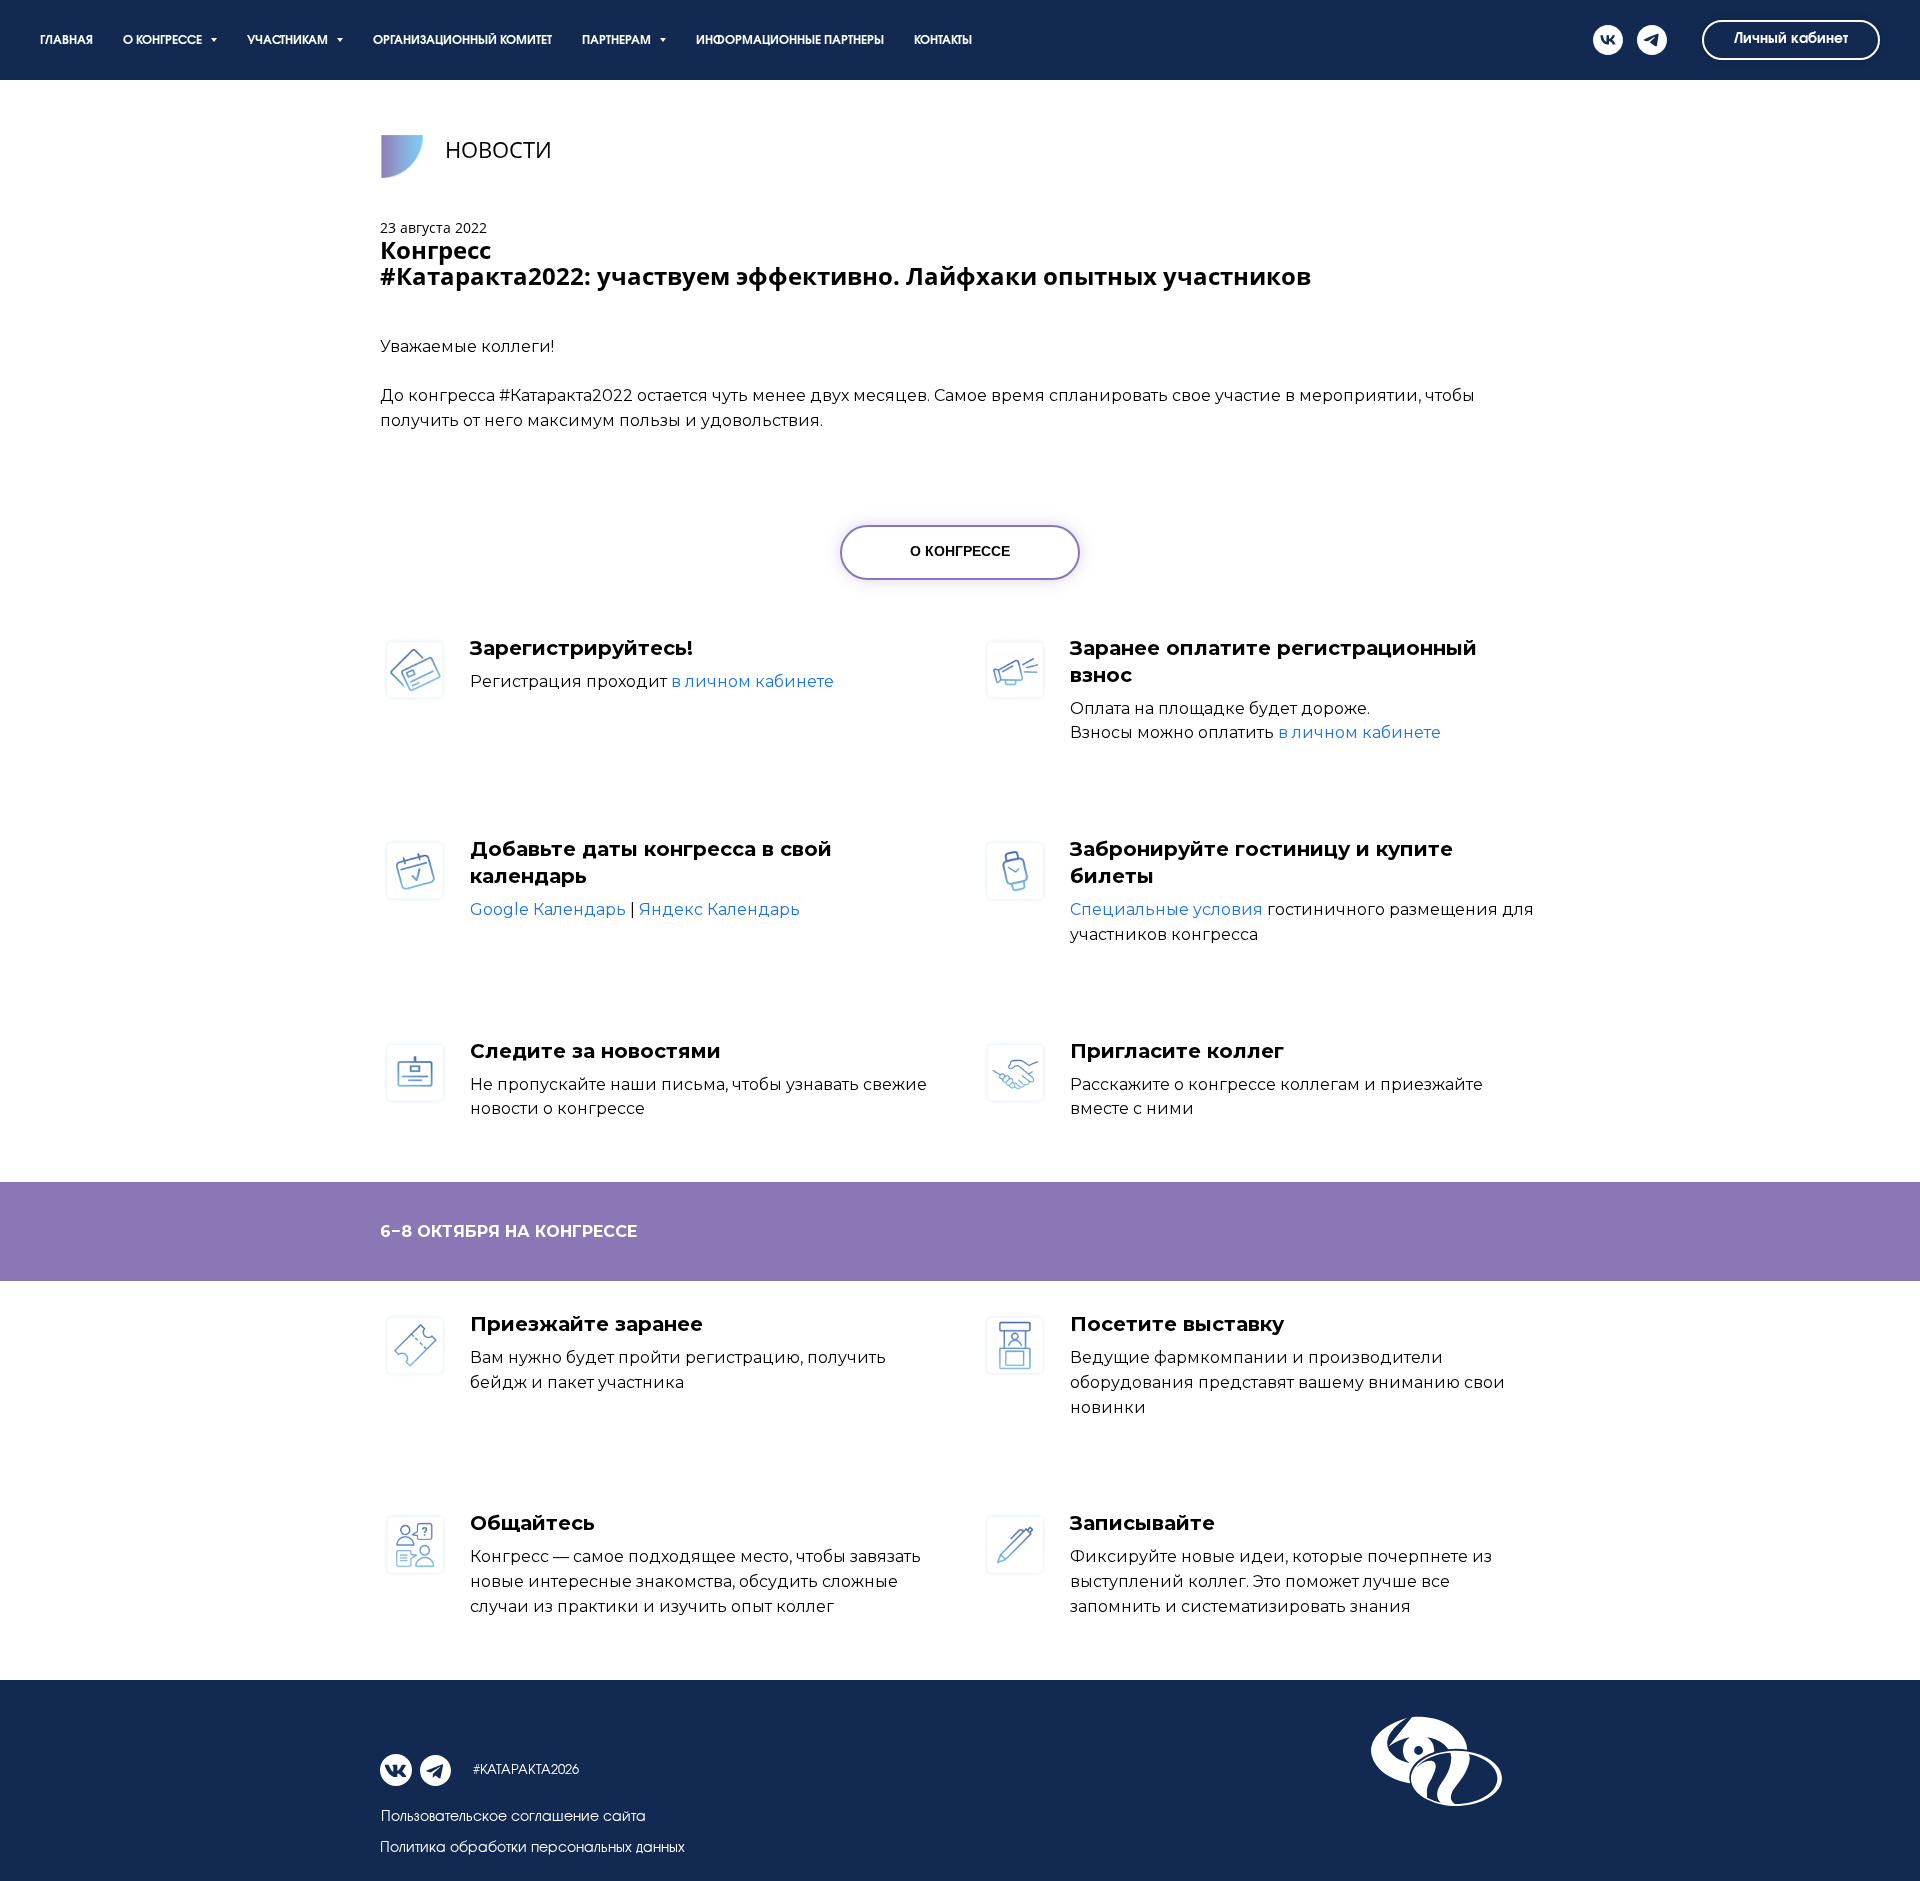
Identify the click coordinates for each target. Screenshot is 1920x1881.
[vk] (1608, 40)
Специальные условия (1166, 909)
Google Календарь (548, 909)
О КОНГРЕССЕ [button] (164, 40)
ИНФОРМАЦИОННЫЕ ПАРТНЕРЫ (790, 40)
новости (498, 149)
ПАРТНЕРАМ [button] (618, 40)
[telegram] (1652, 40)
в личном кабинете (752, 681)
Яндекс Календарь (719, 909)
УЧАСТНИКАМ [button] (289, 40)
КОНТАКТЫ (943, 40)
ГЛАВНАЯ (66, 40)
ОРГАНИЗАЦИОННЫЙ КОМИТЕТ (462, 40)
